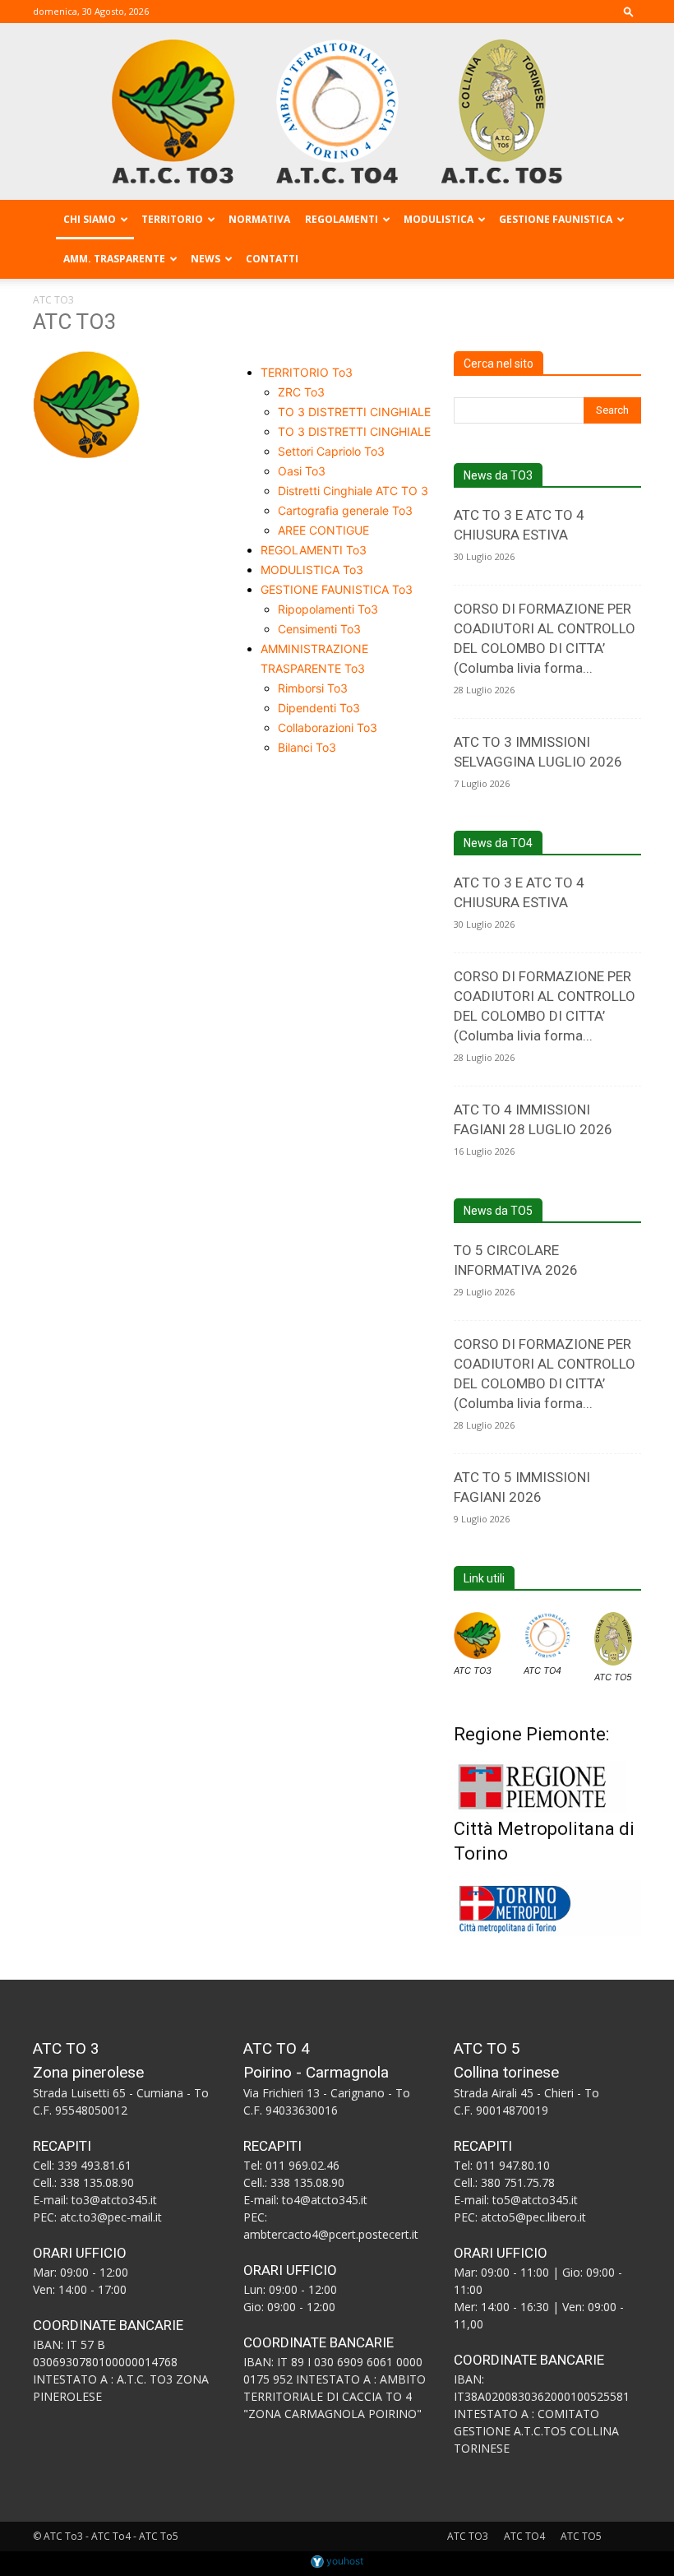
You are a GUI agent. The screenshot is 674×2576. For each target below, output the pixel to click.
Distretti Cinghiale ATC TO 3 (353, 491)
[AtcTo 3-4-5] (337, 111)
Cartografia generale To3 (345, 510)
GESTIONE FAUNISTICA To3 (337, 589)
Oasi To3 (302, 471)
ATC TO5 (613, 1677)
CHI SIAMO (90, 219)
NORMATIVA (259, 219)
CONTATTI (272, 259)
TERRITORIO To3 (307, 372)
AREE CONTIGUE (323, 530)
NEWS (205, 259)
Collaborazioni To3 (328, 727)
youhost (344, 2561)
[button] (629, 11)
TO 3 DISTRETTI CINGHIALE (354, 412)
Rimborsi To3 (313, 688)
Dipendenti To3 (319, 708)
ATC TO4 (542, 1670)
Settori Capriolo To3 (331, 451)
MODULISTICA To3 (312, 570)
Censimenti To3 (319, 629)
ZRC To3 (301, 392)
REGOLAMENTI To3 (314, 550)
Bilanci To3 (307, 747)
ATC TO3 (473, 1670)
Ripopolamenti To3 (328, 609)
